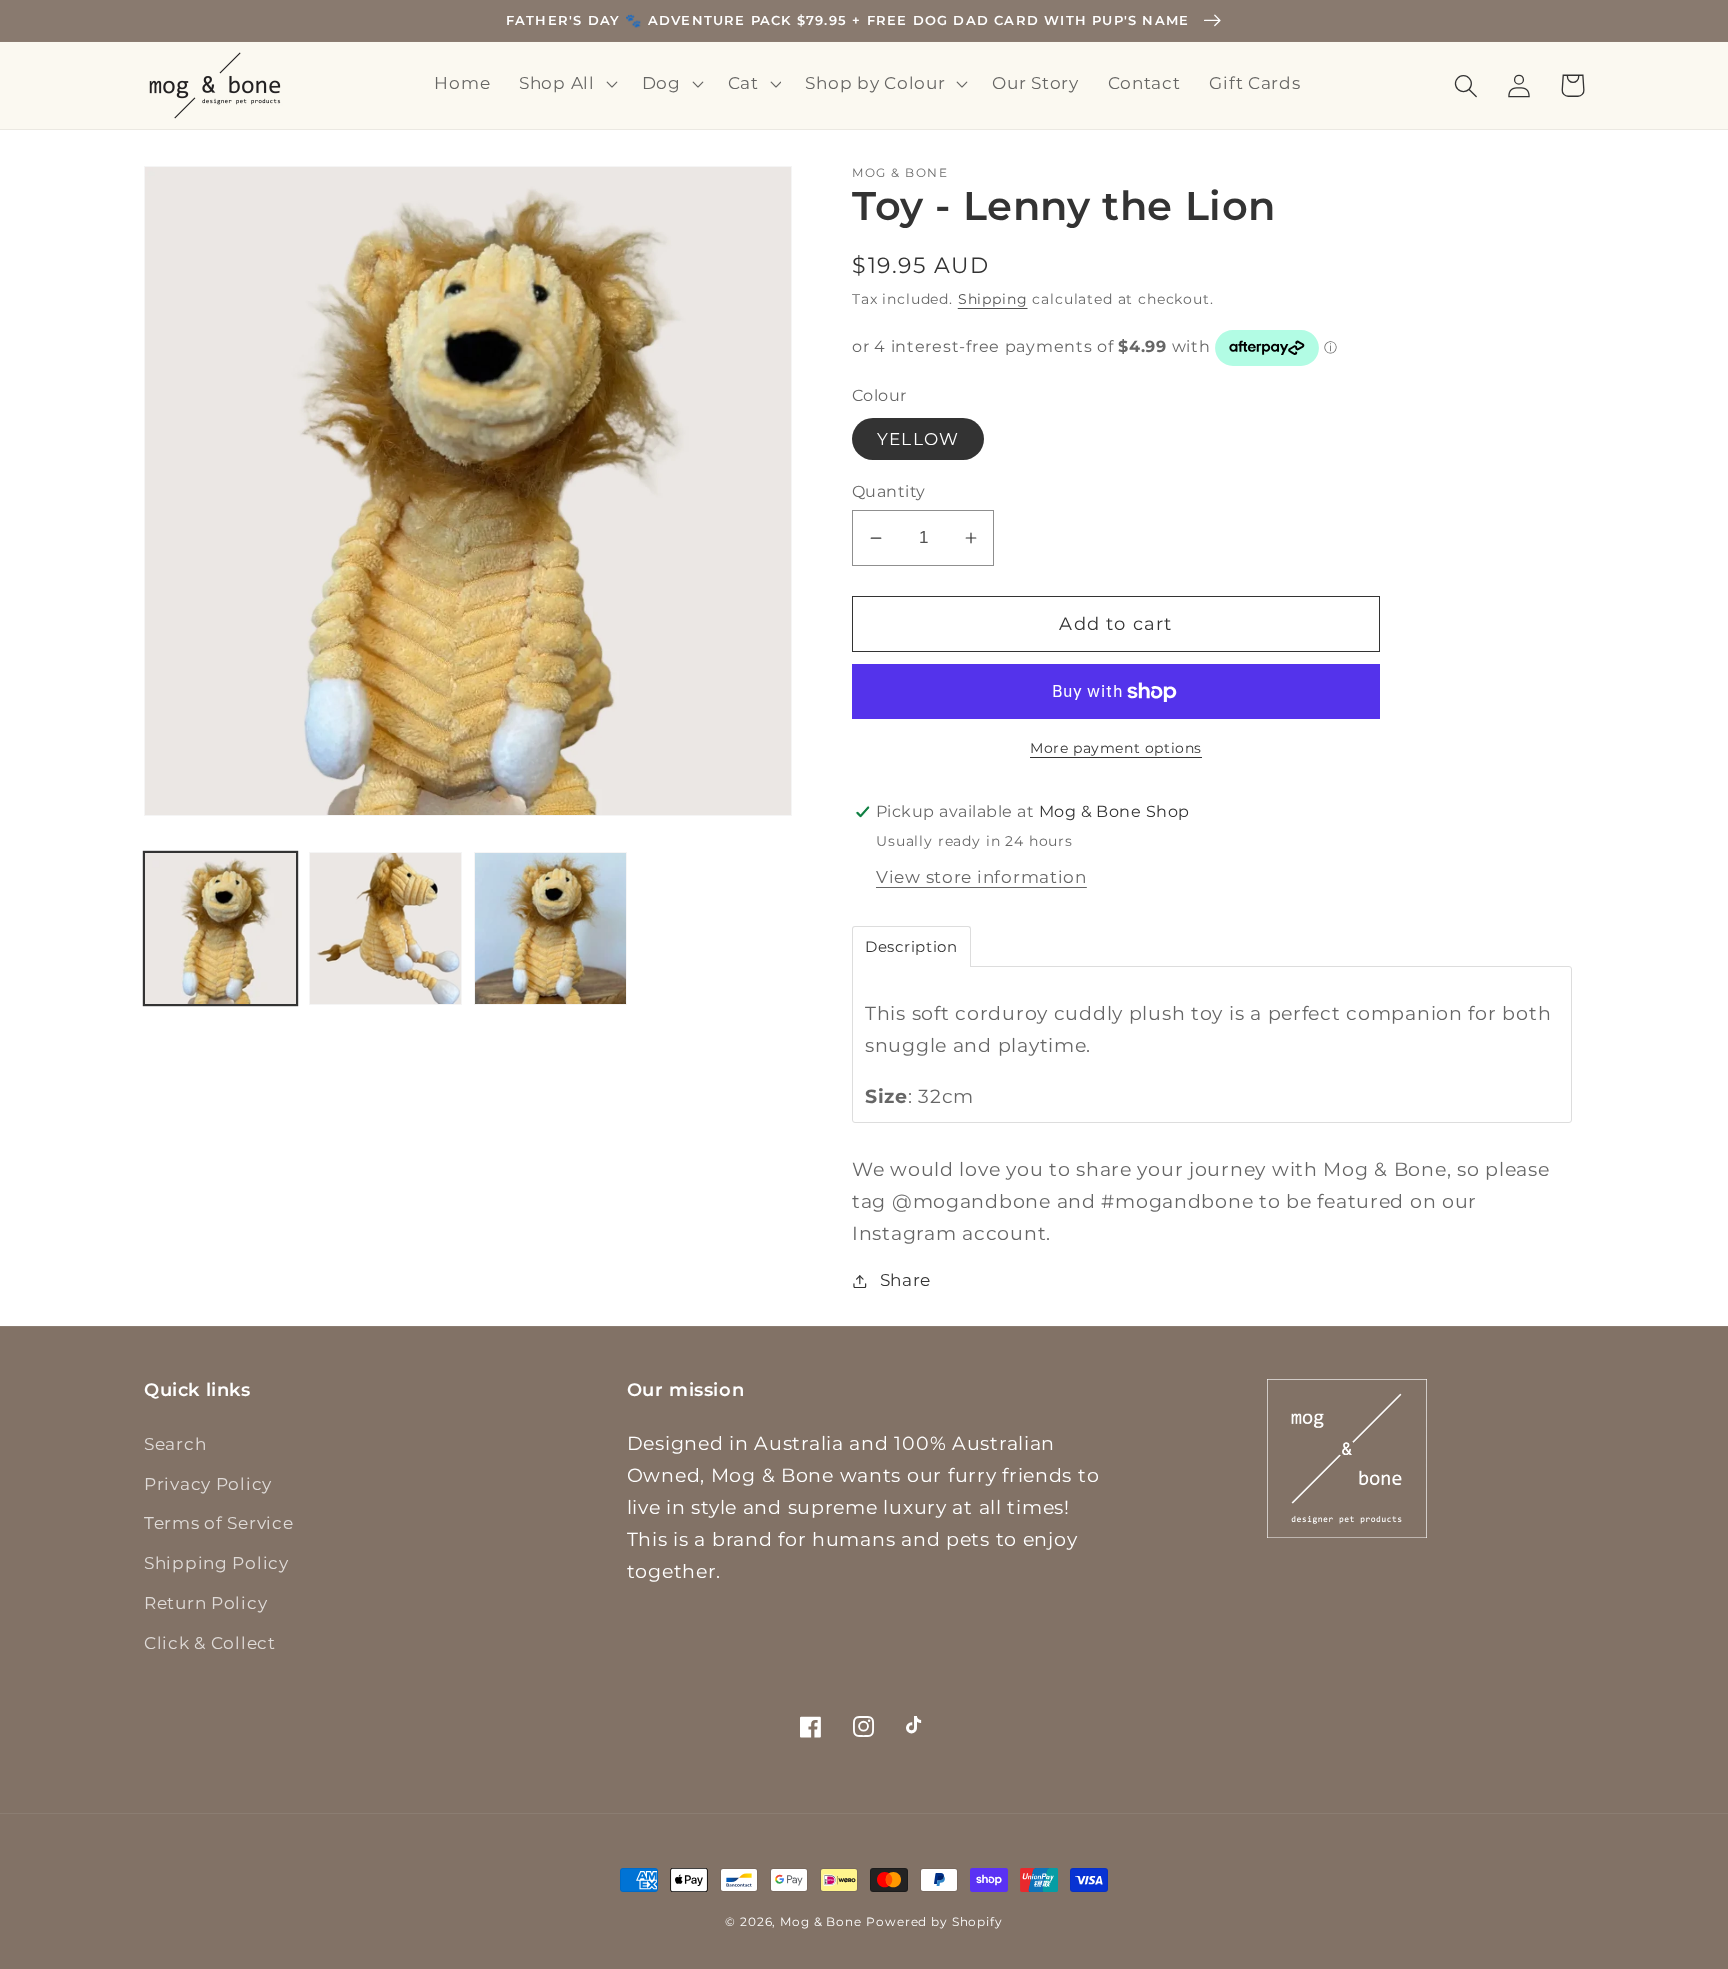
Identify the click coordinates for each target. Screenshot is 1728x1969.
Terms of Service (219, 1523)
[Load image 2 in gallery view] (385, 928)
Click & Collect (210, 1643)
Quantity (889, 491)
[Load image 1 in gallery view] (220, 928)
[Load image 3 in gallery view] (550, 928)
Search (175, 1444)
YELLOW (918, 439)
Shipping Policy (216, 1563)
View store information (981, 877)
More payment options (1116, 748)
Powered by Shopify (934, 1921)
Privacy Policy (208, 1484)
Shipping (993, 299)
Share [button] (905, 1280)
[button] (566, 83)
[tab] (911, 946)
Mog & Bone (820, 1921)
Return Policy (205, 1603)
